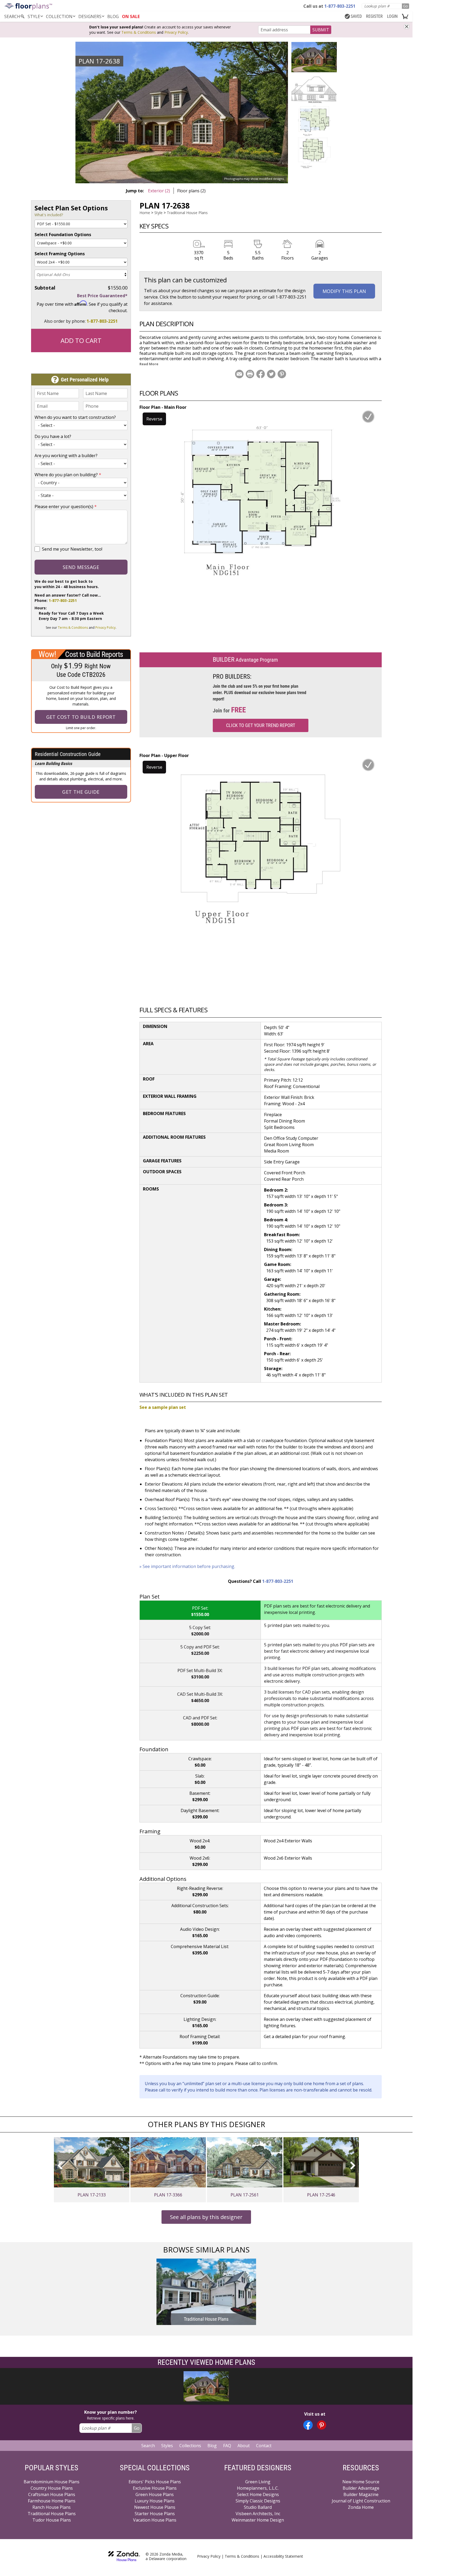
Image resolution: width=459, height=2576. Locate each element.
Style (34, 16)
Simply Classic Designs (258, 2501)
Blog (212, 2446)
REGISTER (374, 16)
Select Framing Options (60, 254)
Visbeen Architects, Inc (258, 2514)
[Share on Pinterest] (282, 374)
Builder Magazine (361, 2494)
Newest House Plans (155, 2507)
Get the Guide (81, 792)
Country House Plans (52, 2488)
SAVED (356, 16)
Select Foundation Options (63, 235)
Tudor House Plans (52, 2520)
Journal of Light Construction (361, 2501)
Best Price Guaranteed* (102, 296)
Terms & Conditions (139, 32)
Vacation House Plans (155, 2520)
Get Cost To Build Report (81, 717)
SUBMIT (321, 30)
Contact (264, 2446)
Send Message (81, 567)
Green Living (258, 2482)
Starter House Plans (155, 2514)
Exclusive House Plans (155, 2488)
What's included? (49, 215)
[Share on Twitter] (271, 374)
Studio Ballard (258, 2507)
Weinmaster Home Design (258, 2520)
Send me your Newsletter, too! (72, 549)
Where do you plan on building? (68, 475)
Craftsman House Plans (52, 2494)
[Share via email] (239, 374)
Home (145, 213)
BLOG (113, 16)
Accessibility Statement (283, 2556)
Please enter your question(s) (66, 507)
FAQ (227, 2446)
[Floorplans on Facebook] (308, 2425)
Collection (59, 16)
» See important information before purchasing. (187, 1566)
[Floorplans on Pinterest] (322, 2425)
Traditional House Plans (187, 213)
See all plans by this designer (206, 2217)
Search (148, 2446)
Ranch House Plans (52, 2507)
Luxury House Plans (155, 2501)
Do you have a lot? (53, 436)
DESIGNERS (90, 16)
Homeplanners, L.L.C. (258, 2488)
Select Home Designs (258, 2494)
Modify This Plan (344, 291)
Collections (190, 2446)
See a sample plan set (163, 1407)
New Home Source (361, 2482)
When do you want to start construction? (75, 417)
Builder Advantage (361, 2488)
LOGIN (392, 16)
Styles (167, 2446)
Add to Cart (81, 340)
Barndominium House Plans (52, 2482)
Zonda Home (361, 2507)
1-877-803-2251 (102, 321)
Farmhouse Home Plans (52, 2501)
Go (405, 6)
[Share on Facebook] (261, 374)
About (244, 2446)
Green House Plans (155, 2494)
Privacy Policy (176, 32)
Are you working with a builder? (66, 456)
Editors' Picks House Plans (155, 2482)
